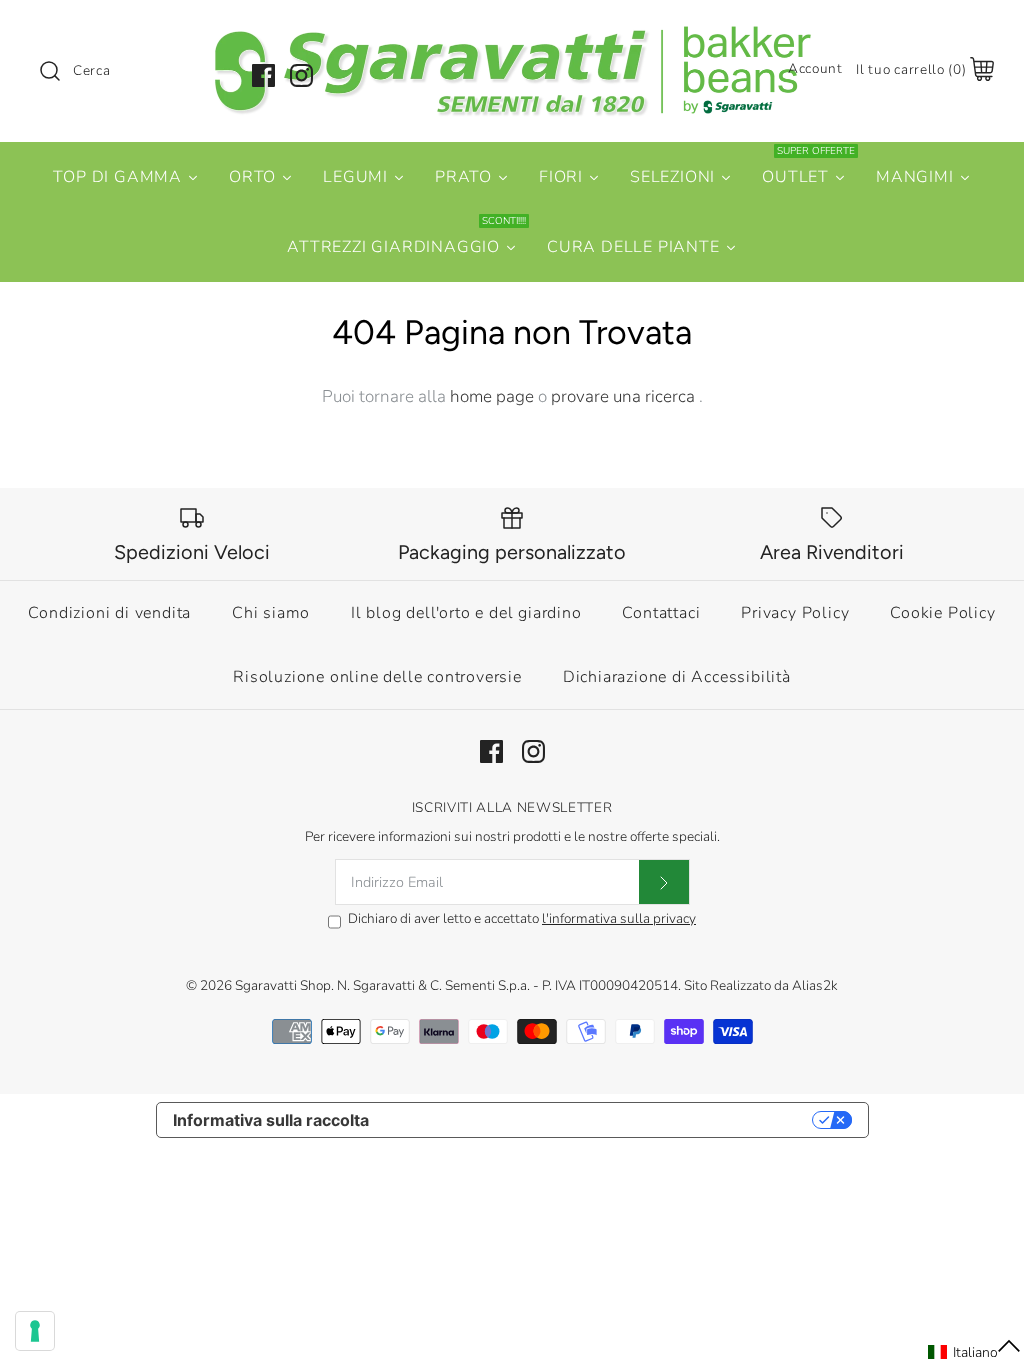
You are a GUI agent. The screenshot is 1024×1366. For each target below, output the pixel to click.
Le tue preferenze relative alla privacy (600, 1120)
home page (492, 396)
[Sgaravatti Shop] (512, 33)
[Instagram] (301, 75)
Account (815, 68)
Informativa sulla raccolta (271, 1120)
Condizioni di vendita (109, 613)
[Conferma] (664, 882)
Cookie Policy (942, 613)
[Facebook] (263, 75)
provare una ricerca (625, 396)
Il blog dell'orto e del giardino (466, 613)
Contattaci (661, 613)
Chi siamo (271, 613)
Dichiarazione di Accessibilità (677, 677)
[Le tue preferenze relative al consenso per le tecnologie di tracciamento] (35, 1331)
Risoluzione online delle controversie (377, 677)
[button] (975, 1352)
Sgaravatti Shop (283, 985)
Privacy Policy (795, 613)
